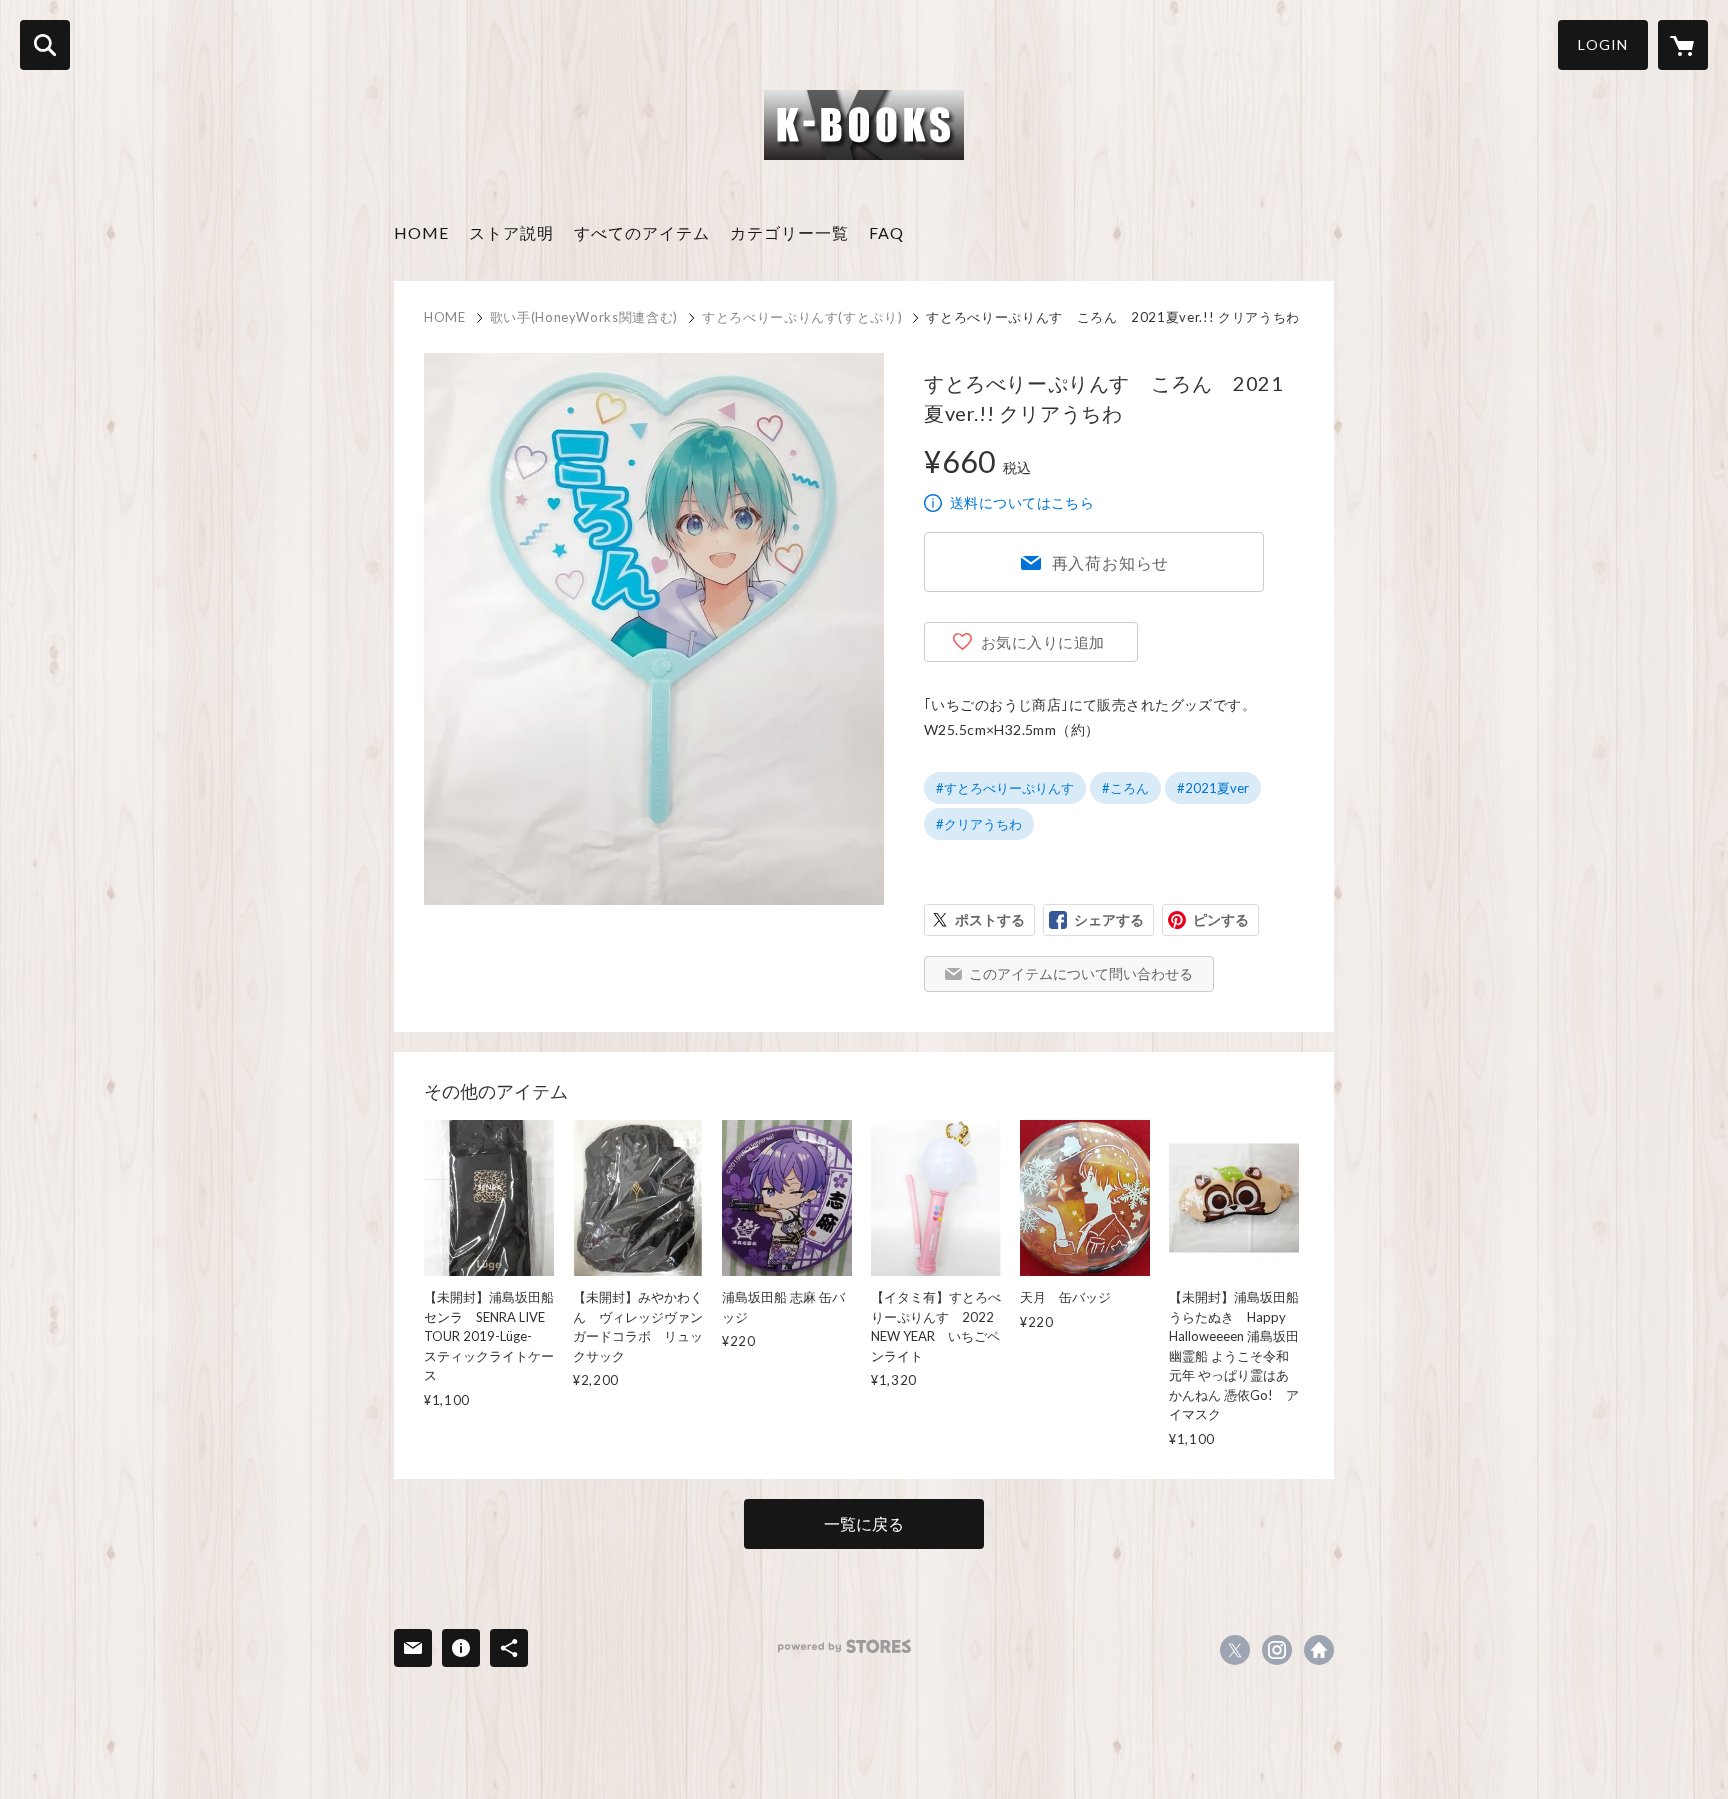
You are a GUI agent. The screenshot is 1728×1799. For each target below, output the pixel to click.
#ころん (1125, 788)
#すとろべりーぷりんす (1005, 788)
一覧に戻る (864, 1523)
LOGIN (1603, 44)
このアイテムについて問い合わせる (1081, 973)
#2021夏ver (1213, 788)
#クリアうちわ (979, 824)
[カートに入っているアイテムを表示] (1683, 45)
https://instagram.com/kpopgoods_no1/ (1277, 1650)
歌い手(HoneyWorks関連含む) (584, 317)
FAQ (886, 232)
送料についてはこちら (1022, 502)
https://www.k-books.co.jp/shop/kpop (1319, 1650)
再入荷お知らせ (1111, 562)
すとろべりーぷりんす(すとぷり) (802, 317)
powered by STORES (844, 1646)
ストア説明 (511, 232)
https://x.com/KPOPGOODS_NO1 (1235, 1650)
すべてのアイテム (642, 232)
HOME (421, 232)
